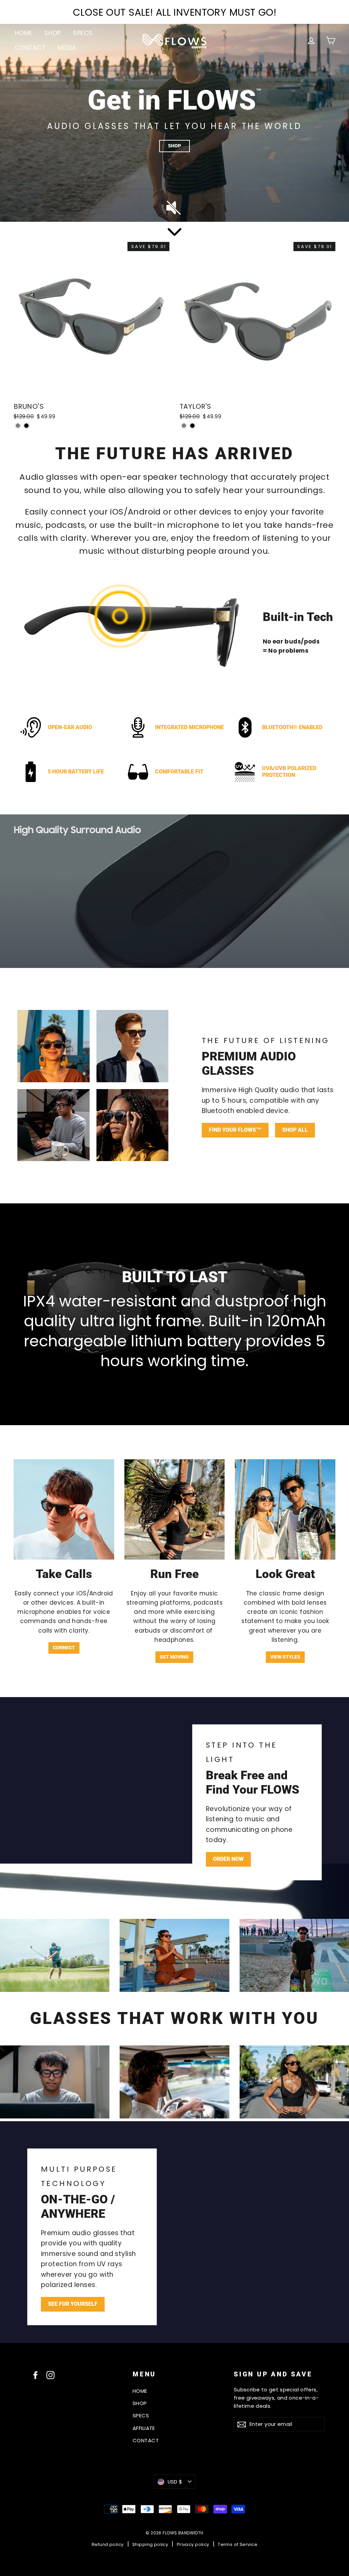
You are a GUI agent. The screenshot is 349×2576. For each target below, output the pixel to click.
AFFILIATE (144, 2428)
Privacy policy (193, 2544)
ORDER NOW (228, 1859)
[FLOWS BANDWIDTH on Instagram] (50, 2375)
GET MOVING (174, 1657)
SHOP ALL (295, 1130)
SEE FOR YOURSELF (73, 2304)
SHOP (53, 33)
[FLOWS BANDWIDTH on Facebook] (35, 2375)
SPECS (83, 33)
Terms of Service (238, 2544)
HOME (24, 33)
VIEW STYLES (285, 1657)
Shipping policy (150, 2544)
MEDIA (67, 48)
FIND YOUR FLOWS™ (235, 1130)
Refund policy (108, 2544)
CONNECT (64, 1648)
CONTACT (30, 48)
